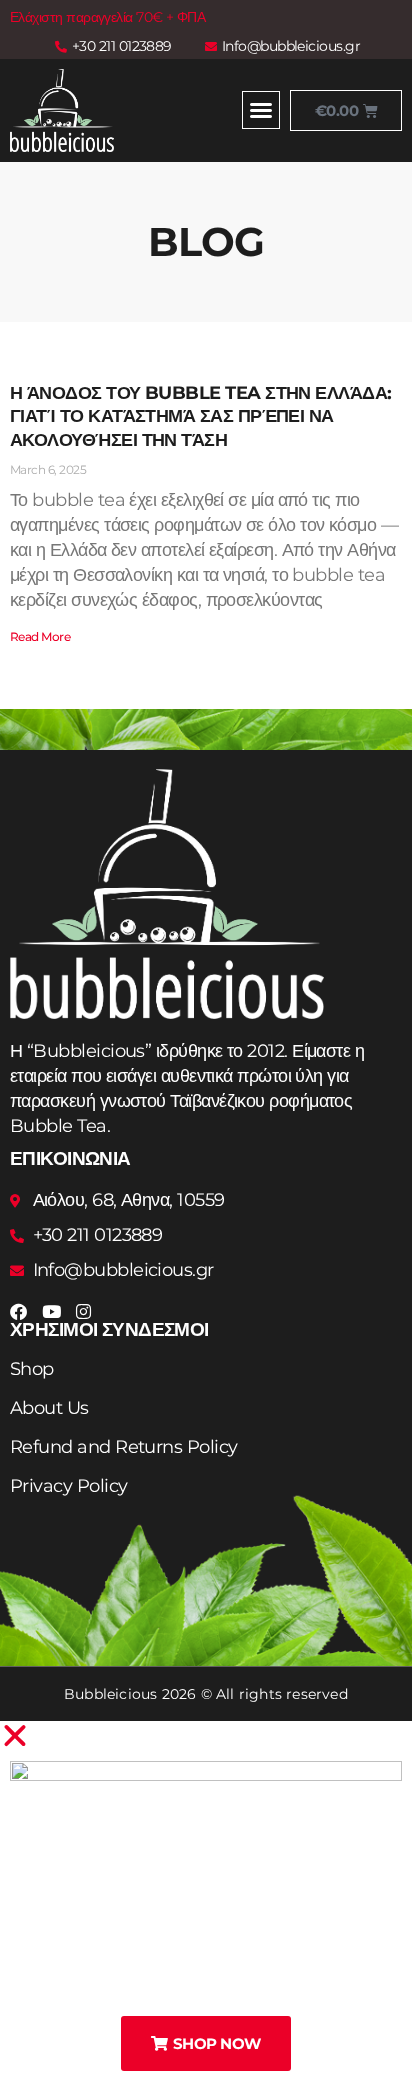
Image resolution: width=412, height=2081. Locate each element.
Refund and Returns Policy (124, 1447)
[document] (206, 1901)
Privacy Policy (68, 1486)
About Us (49, 1408)
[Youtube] (50, 1311)
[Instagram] (83, 1311)
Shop (32, 1369)
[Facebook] (18, 1311)
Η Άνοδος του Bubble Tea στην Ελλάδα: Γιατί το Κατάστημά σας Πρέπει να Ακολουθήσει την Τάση (201, 416)
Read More (40, 636)
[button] (260, 110)
